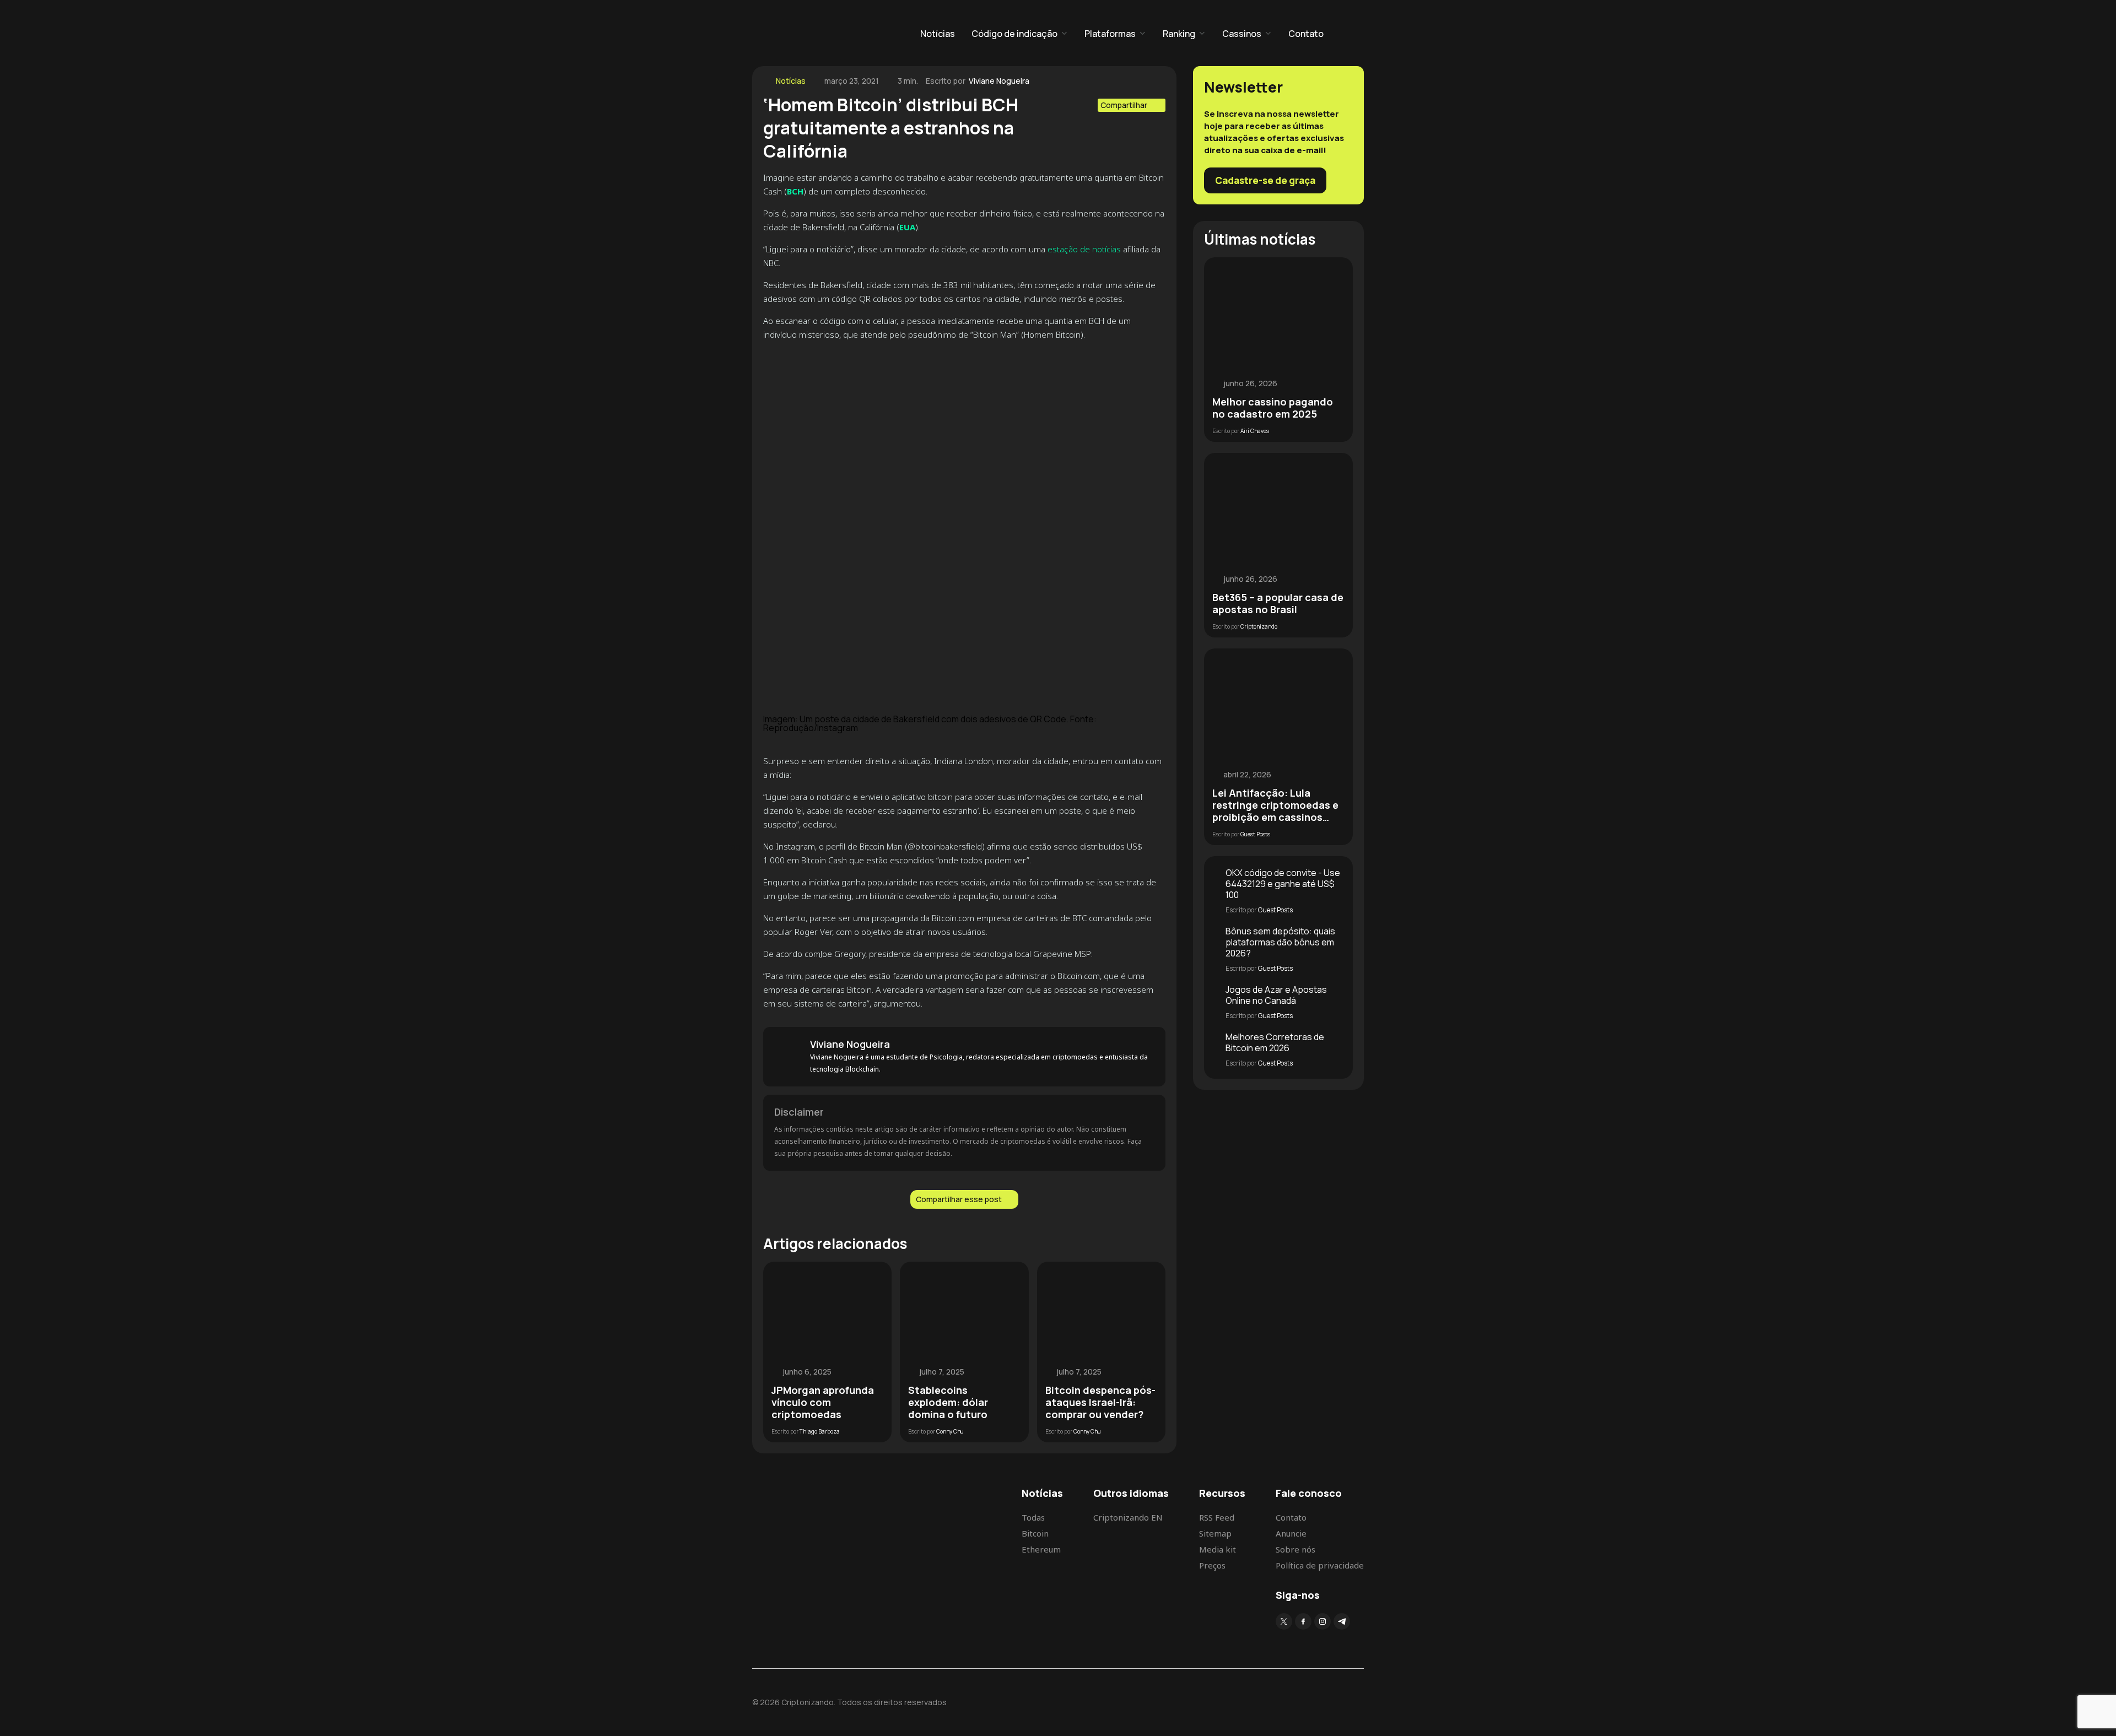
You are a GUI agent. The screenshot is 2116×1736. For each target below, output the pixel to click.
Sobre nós (1295, 1549)
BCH (795, 191)
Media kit (1218, 1549)
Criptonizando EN (1128, 1517)
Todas (1033, 1517)
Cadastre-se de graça (1265, 180)
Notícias (938, 34)
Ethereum (1041, 1549)
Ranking (1179, 34)
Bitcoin (1035, 1533)
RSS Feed (1217, 1517)
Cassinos (1242, 34)
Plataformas (1110, 34)
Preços (1212, 1565)
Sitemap (1215, 1533)
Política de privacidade (1320, 1565)
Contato (1306, 34)
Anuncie (1291, 1533)
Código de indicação (1014, 34)
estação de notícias (1084, 249)
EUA (907, 227)
